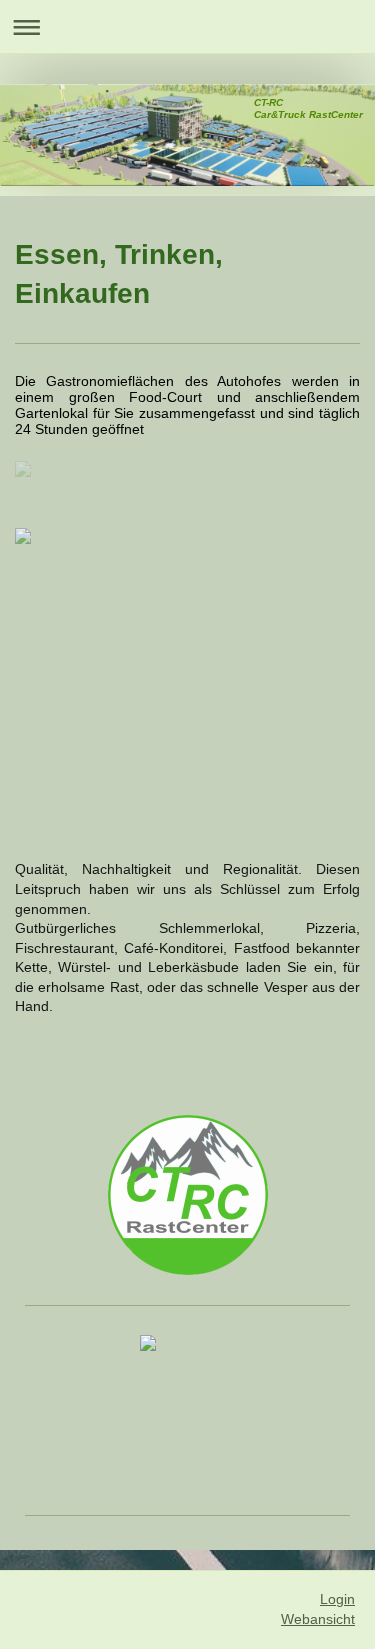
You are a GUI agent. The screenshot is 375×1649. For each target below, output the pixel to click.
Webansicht (318, 1619)
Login (337, 1599)
